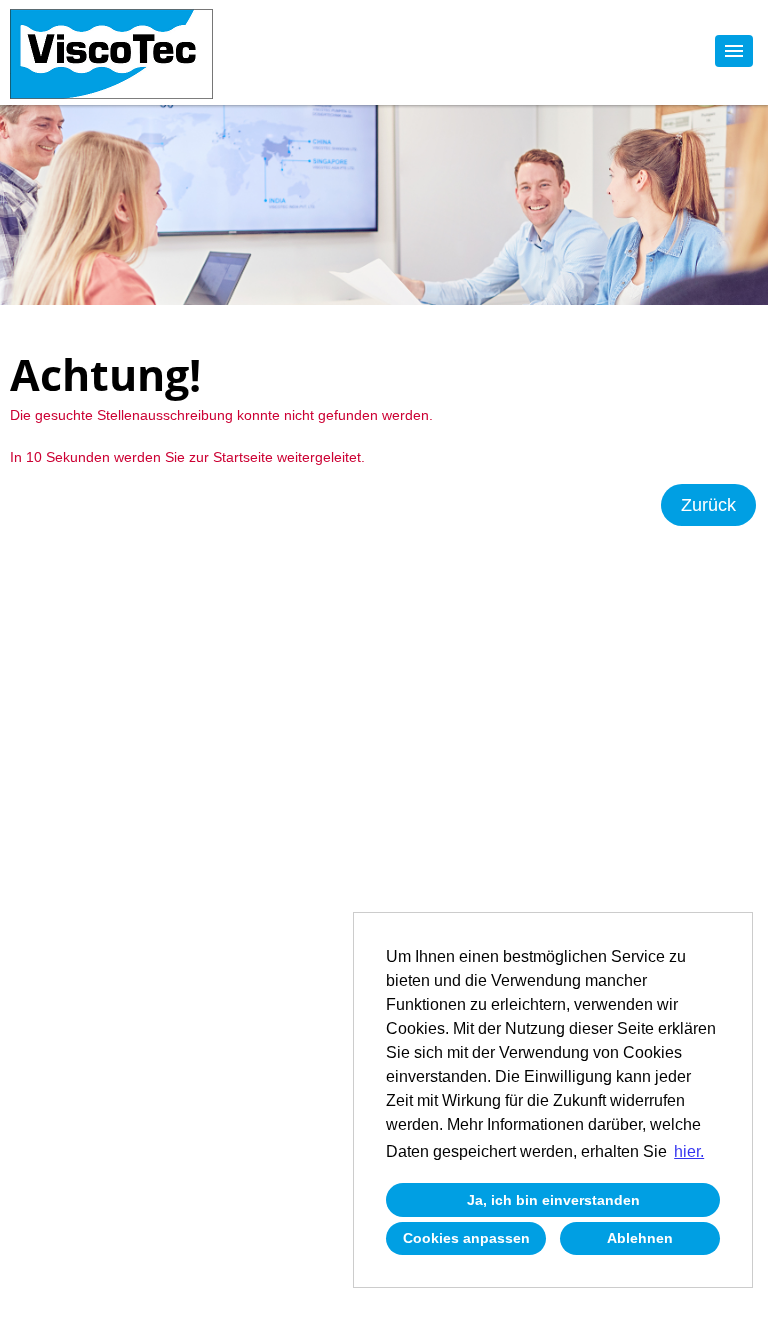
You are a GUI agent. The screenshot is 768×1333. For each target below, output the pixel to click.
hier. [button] (689, 1151)
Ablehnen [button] (640, 1238)
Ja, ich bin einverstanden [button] (553, 1200)
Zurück (708, 505)
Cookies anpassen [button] (466, 1238)
